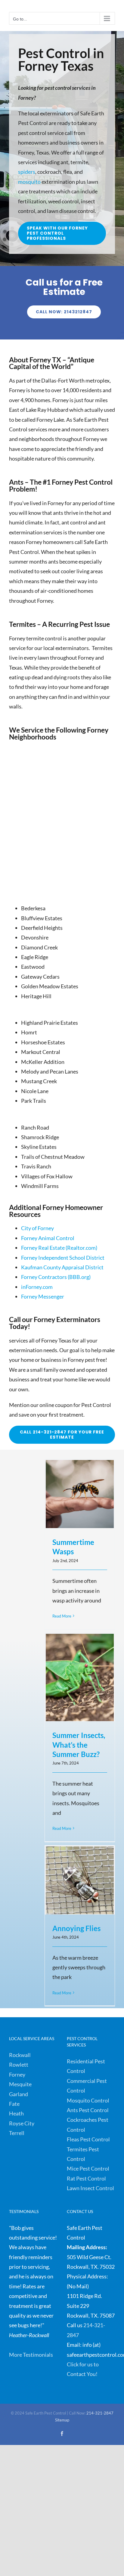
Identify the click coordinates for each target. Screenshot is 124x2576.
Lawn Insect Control (90, 2188)
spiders (27, 172)
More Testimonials (31, 2355)
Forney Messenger (43, 1296)
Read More (62, 1616)
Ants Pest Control (88, 2110)
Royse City (22, 2123)
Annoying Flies (76, 1928)
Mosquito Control (88, 2100)
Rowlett (19, 2065)
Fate (14, 2104)
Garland (19, 2094)
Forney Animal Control (48, 1238)
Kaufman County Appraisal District (62, 1267)
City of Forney (37, 1228)
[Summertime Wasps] (80, 1494)
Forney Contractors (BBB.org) (56, 1277)
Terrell (17, 2133)
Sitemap (62, 2420)
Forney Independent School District (63, 1258)
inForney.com (37, 1287)
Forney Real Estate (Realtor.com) (59, 1248)
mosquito (29, 182)
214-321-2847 (100, 2413)
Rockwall (20, 2055)
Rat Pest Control (86, 2178)
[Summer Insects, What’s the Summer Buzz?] (80, 1677)
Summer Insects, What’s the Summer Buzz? (79, 1745)
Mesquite (20, 2084)
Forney (17, 2074)
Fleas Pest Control (88, 2139)
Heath (16, 2113)
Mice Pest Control (88, 2168)
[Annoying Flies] (80, 1880)
